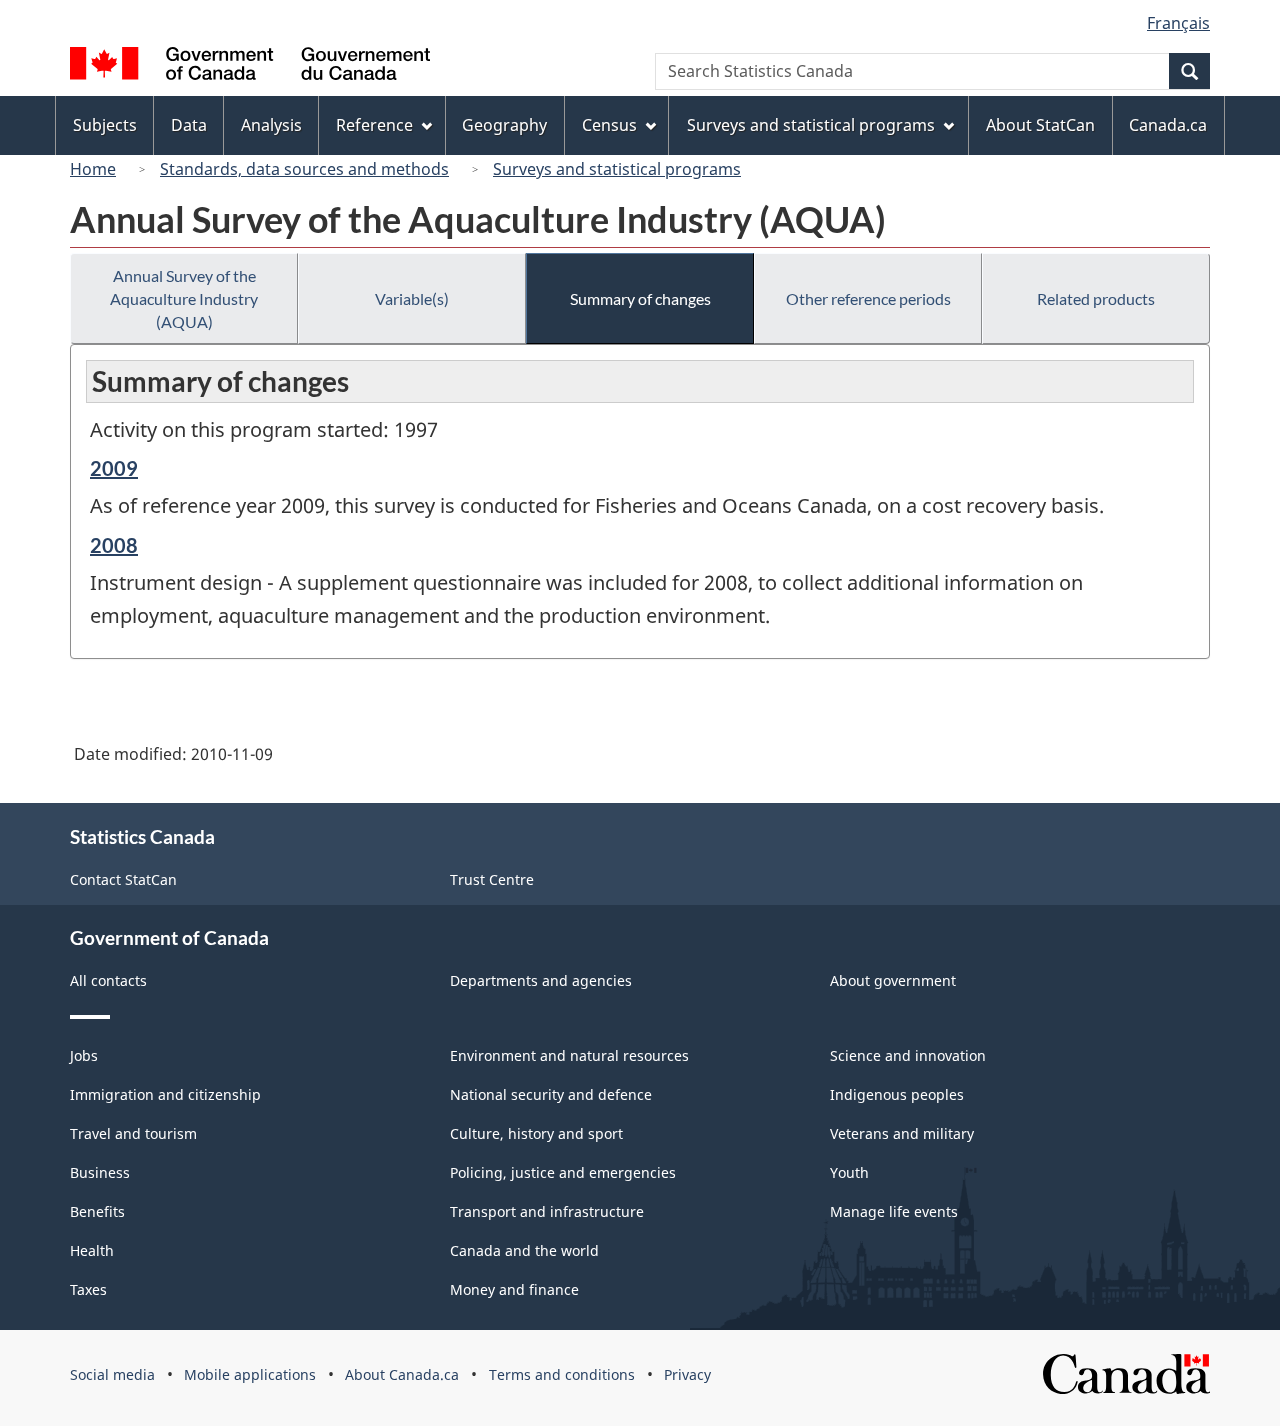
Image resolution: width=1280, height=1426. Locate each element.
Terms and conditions (562, 1374)
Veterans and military (902, 1133)
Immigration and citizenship (165, 1094)
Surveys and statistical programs (617, 169)
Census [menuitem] (609, 125)
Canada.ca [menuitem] (1168, 125)
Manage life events (894, 1211)
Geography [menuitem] (504, 125)
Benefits (97, 1211)
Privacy (687, 1374)
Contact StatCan (123, 879)
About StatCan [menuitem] (1040, 125)
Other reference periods (868, 298)
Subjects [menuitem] (105, 125)
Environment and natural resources (569, 1055)
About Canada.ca (402, 1374)
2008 (114, 545)
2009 (114, 468)
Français (1178, 23)
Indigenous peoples (897, 1094)
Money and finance (514, 1289)
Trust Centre (492, 879)
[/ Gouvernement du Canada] (250, 66)
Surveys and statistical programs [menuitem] (811, 125)
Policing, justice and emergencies (563, 1172)
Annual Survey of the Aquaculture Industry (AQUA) (184, 298)
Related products (1096, 298)
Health (92, 1250)
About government (893, 980)
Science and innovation (908, 1055)
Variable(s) (412, 298)
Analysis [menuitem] (271, 125)
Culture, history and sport (536, 1133)
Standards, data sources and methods (304, 169)
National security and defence (551, 1094)
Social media (112, 1374)
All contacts (108, 980)
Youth (849, 1172)
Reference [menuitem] (374, 125)
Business (100, 1172)
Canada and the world (524, 1250)
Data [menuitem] (189, 125)
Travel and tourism (133, 1133)
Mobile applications (250, 1374)
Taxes (88, 1289)
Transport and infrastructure (547, 1211)
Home (93, 169)
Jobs (84, 1055)
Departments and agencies (541, 980)
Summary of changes (640, 298)
